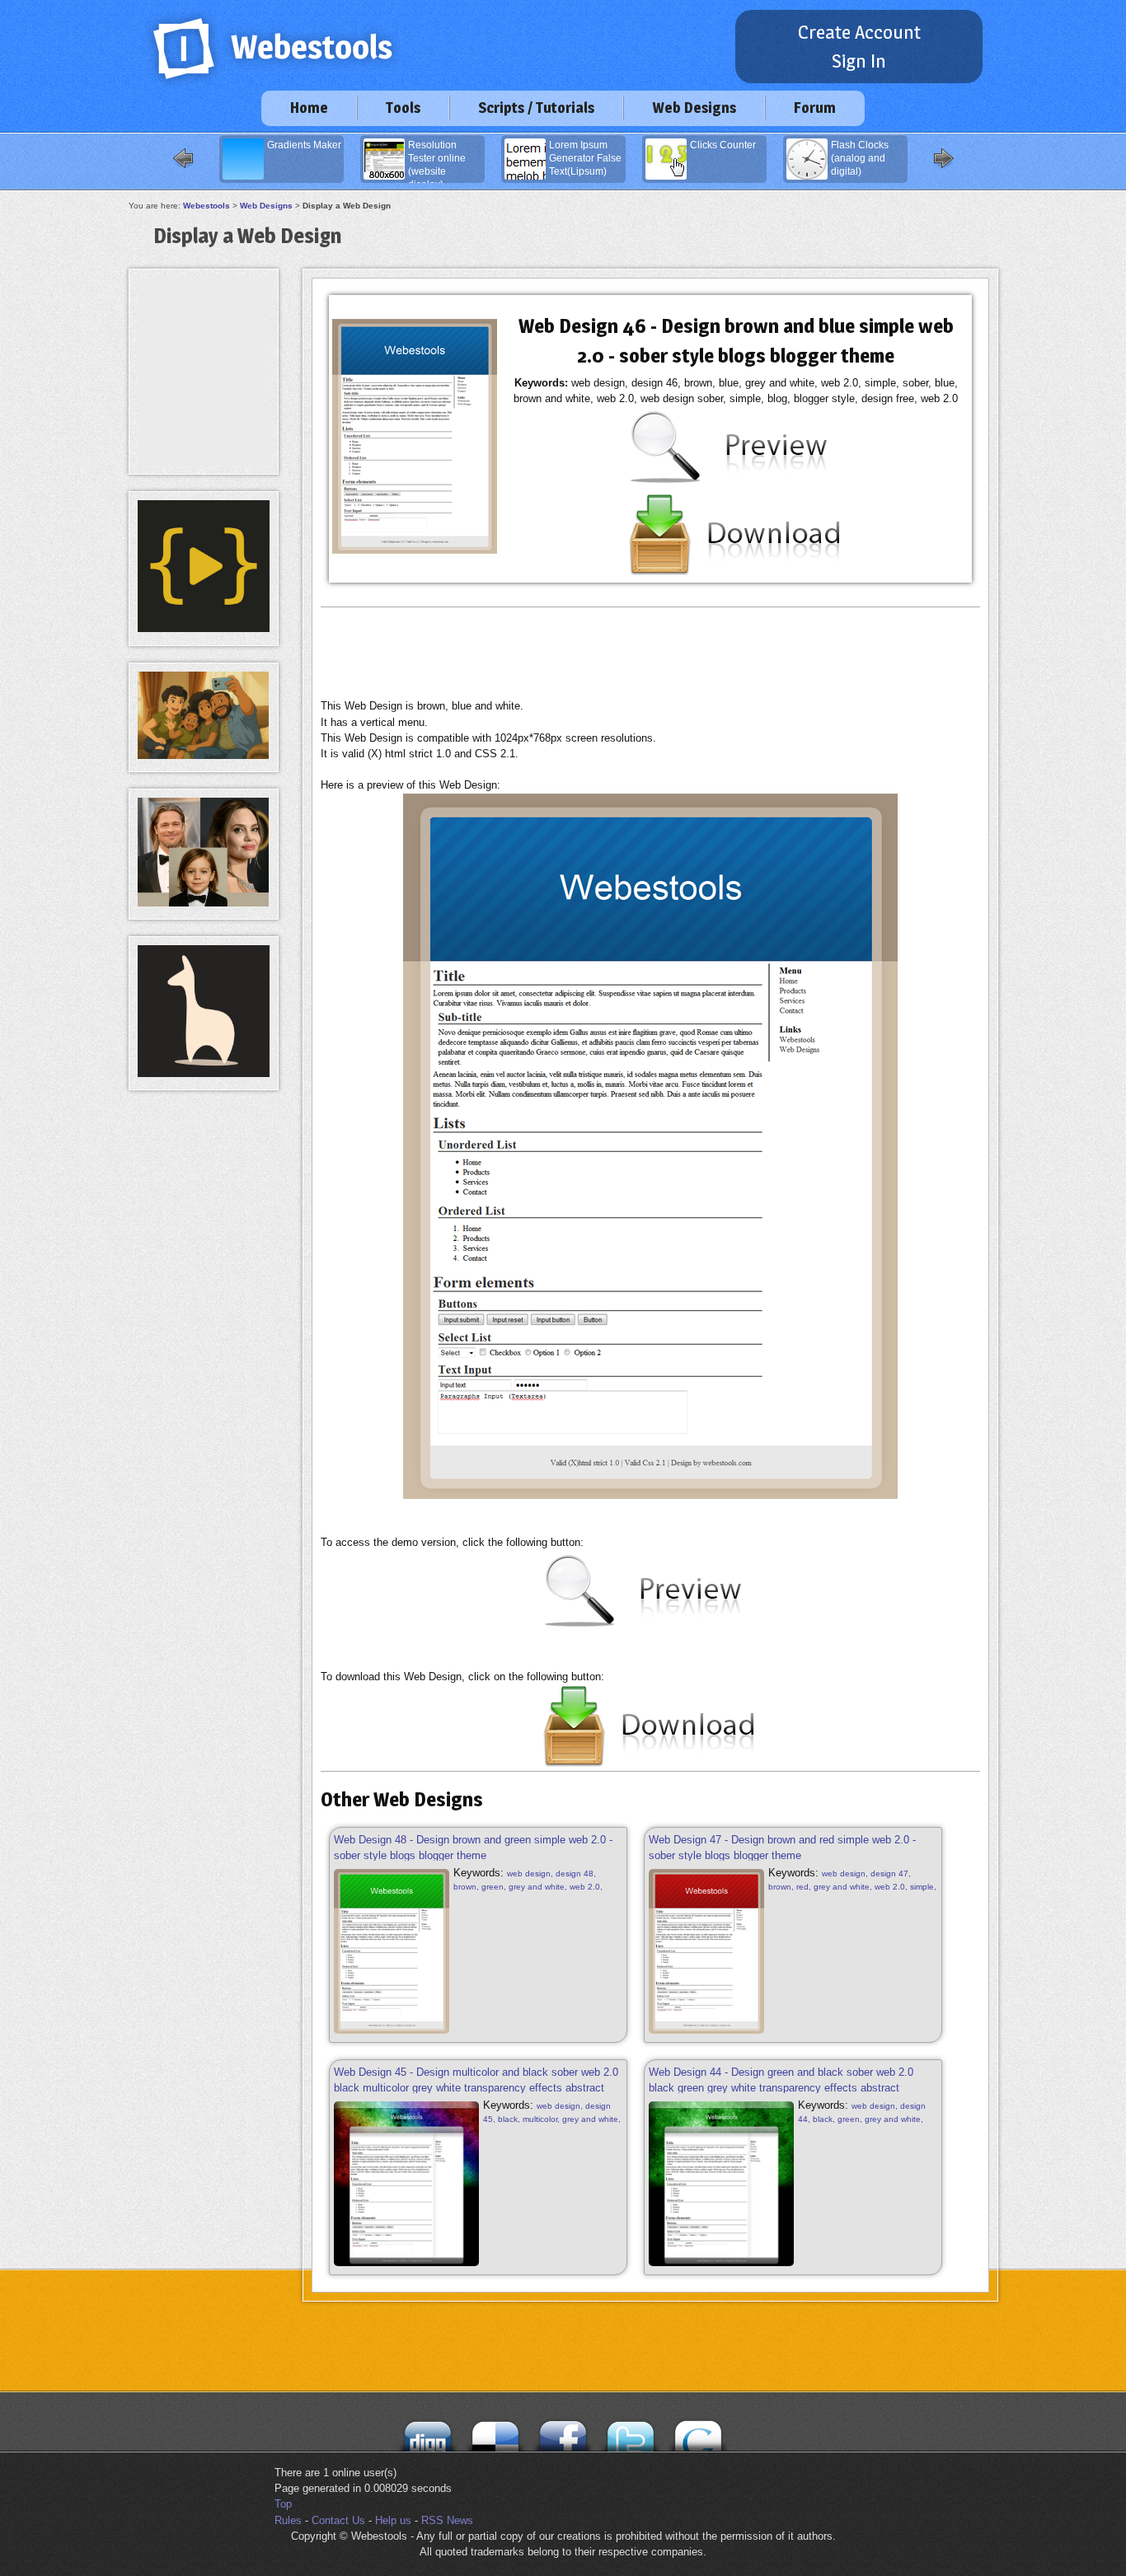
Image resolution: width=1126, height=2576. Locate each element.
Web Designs (694, 108)
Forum (815, 108)
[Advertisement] (650, 653)
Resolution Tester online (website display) (437, 162)
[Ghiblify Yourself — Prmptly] (204, 755)
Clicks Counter (723, 145)
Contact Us (338, 2520)
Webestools (206, 206)
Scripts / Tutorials (536, 108)
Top (283, 2504)
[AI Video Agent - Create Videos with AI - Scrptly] (204, 628)
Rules (288, 2520)
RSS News (447, 2520)
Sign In (859, 61)
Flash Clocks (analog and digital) (860, 158)
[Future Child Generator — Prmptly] (204, 903)
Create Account (859, 32)
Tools (403, 108)
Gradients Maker (304, 145)
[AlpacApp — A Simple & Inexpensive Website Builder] (204, 1073)
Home (309, 108)
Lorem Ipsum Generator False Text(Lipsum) (585, 158)
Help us (393, 2520)
